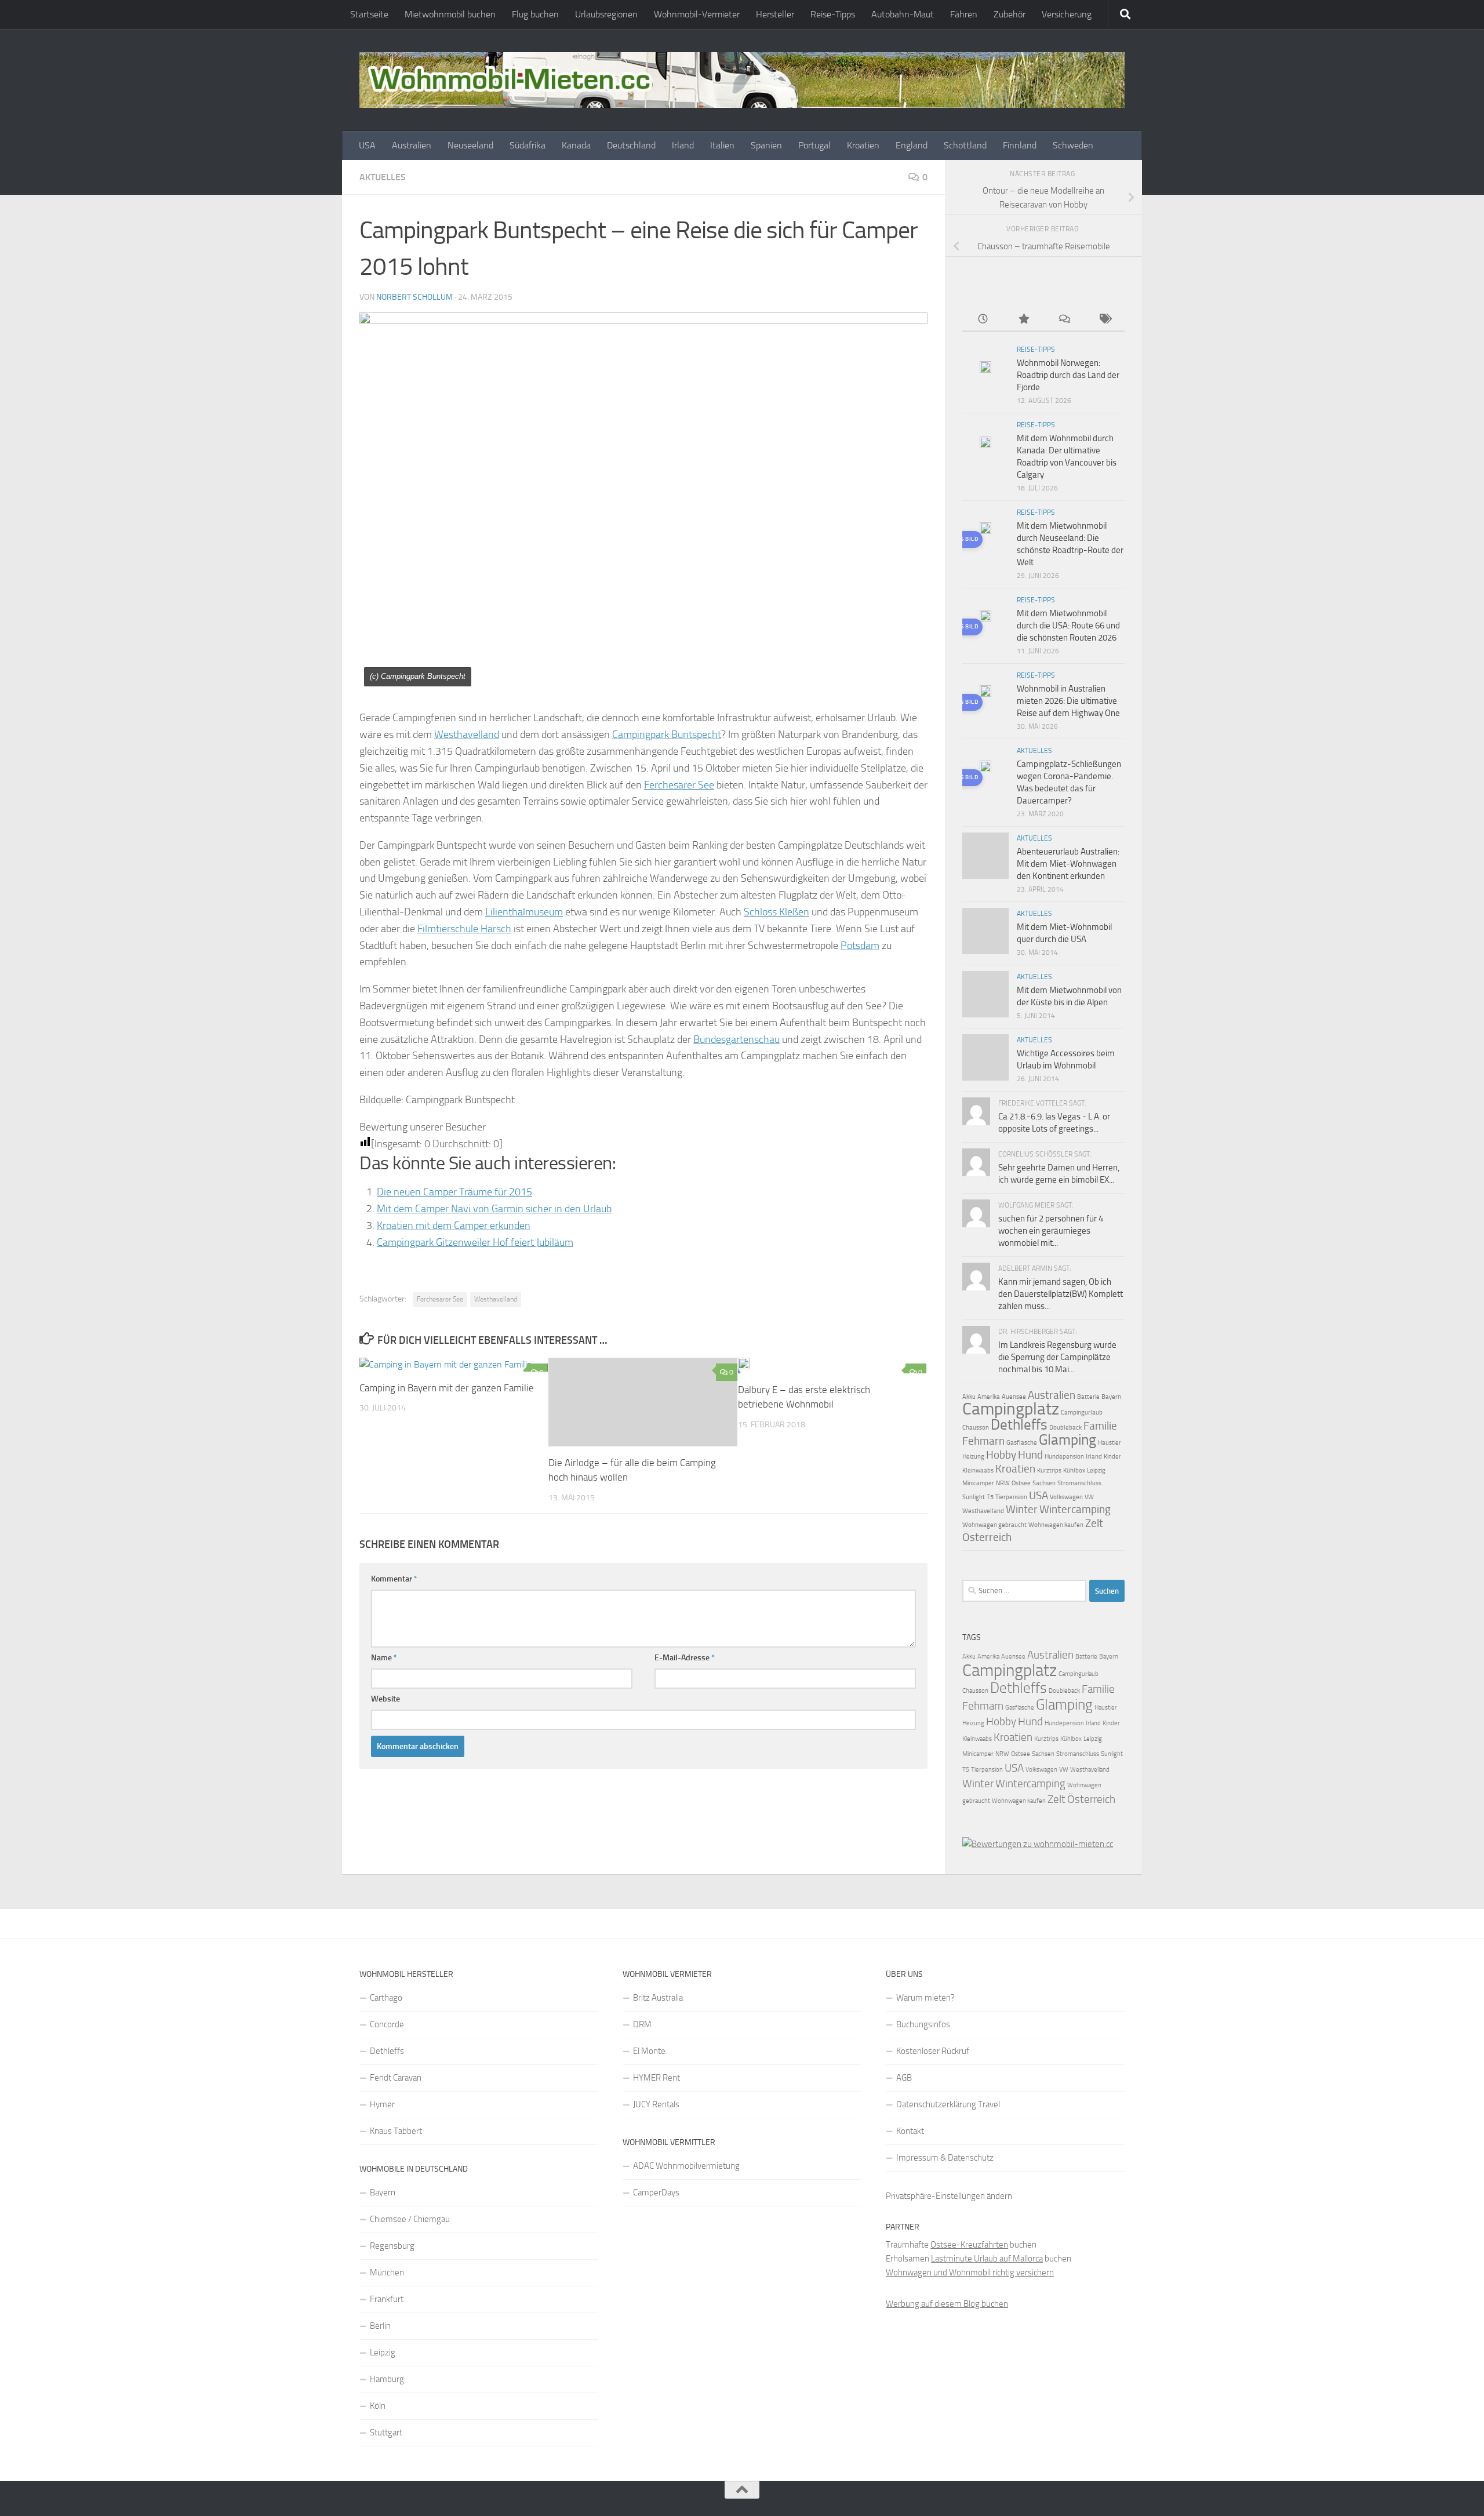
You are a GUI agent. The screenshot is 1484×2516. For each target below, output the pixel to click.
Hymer (382, 2104)
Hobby (1001, 1455)
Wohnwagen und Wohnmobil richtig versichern (970, 2273)
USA (367, 145)
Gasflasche (1022, 1443)
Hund (1030, 1455)
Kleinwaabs (978, 1470)
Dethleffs (1019, 1425)
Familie (1100, 1426)
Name (384, 1658)
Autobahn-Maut (903, 14)
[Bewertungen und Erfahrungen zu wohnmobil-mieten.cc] (1038, 1844)
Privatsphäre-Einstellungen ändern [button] (949, 2196)
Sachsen (1044, 1483)
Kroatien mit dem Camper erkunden (454, 1226)
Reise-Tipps (833, 14)
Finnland (1020, 145)
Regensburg (392, 2246)
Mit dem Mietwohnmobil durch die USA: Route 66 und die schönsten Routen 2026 (1068, 626)
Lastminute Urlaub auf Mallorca (987, 2259)
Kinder (1112, 1457)
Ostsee (1021, 1483)
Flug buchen (535, 14)
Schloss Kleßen (776, 912)
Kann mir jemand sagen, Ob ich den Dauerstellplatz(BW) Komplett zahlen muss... (1061, 1294)
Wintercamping (1075, 1509)
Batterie (1088, 1397)
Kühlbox (1074, 1470)
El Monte (649, 2051)
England (912, 145)
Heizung (973, 1457)
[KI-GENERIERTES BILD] (832, 1366)
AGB (904, 2078)
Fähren (964, 14)
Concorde (387, 2024)
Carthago (386, 1998)
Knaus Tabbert (396, 2131)
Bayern (1111, 1397)
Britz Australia (658, 1998)
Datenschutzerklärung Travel (948, 2104)
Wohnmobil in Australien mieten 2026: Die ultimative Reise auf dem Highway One (1068, 701)
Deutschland (631, 145)
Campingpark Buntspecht (667, 735)
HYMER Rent (656, 2078)
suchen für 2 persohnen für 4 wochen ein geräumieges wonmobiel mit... (1051, 1231)
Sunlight (974, 1497)
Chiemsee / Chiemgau (410, 2219)
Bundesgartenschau (736, 1039)
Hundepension (1064, 1457)
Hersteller (775, 14)
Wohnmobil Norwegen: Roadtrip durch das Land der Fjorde (1068, 375)
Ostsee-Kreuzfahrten (969, 2245)
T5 (990, 1497)
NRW (1003, 1483)
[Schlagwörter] (1104, 320)
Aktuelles (383, 177)
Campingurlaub (1082, 1412)
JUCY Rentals (656, 2104)
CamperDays (656, 2193)
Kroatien (863, 145)
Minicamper (978, 1483)
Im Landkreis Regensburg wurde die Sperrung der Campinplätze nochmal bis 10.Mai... (1057, 1357)
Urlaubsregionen (606, 14)
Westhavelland (467, 735)
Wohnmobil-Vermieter (697, 14)
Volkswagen (1066, 1497)
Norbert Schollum (414, 297)
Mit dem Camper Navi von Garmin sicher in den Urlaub (494, 1209)
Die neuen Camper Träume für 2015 (454, 1192)
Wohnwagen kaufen (1056, 1525)
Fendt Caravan (396, 2078)
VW (1089, 1497)
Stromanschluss (1079, 1483)
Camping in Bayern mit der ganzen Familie (447, 1388)
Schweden (1073, 145)
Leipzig (1096, 1470)
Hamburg (387, 2379)
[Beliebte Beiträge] (1023, 320)
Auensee (1014, 1397)
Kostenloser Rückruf (933, 2051)
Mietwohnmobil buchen (450, 14)
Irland (683, 145)
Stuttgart (386, 2433)
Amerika (989, 1397)
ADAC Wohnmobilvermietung (686, 2166)
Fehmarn (983, 1441)
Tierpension (1011, 1497)
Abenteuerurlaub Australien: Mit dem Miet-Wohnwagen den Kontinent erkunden (1068, 864)
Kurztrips (1049, 1470)
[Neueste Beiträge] (983, 320)
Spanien (766, 145)
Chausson (976, 1428)
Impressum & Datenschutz (945, 2158)
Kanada (576, 145)
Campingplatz (1011, 1409)
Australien (412, 145)
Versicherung (1067, 14)
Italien (722, 145)
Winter (1022, 1509)
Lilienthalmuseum (524, 912)
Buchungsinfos (923, 2024)
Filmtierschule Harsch (464, 929)
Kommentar (394, 1579)
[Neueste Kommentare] (1064, 320)
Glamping (1067, 1440)
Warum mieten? (925, 1998)
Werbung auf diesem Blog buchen (947, 2304)
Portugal (814, 145)
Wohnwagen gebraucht (994, 1525)
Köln (378, 2406)
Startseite (369, 14)
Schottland (965, 145)
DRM (642, 2024)
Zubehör (1010, 14)
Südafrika (528, 145)
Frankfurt (387, 2299)
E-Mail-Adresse (685, 1658)
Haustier (1110, 1443)
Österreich (987, 1537)
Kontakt (910, 2131)
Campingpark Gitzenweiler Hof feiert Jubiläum (475, 1242)
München (387, 2273)
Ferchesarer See (679, 785)
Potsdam (860, 946)
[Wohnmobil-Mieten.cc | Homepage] (742, 80)
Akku (969, 1397)
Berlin (380, 2326)
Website (385, 1699)
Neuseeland (470, 145)
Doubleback (1065, 1428)
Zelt (1094, 1523)
